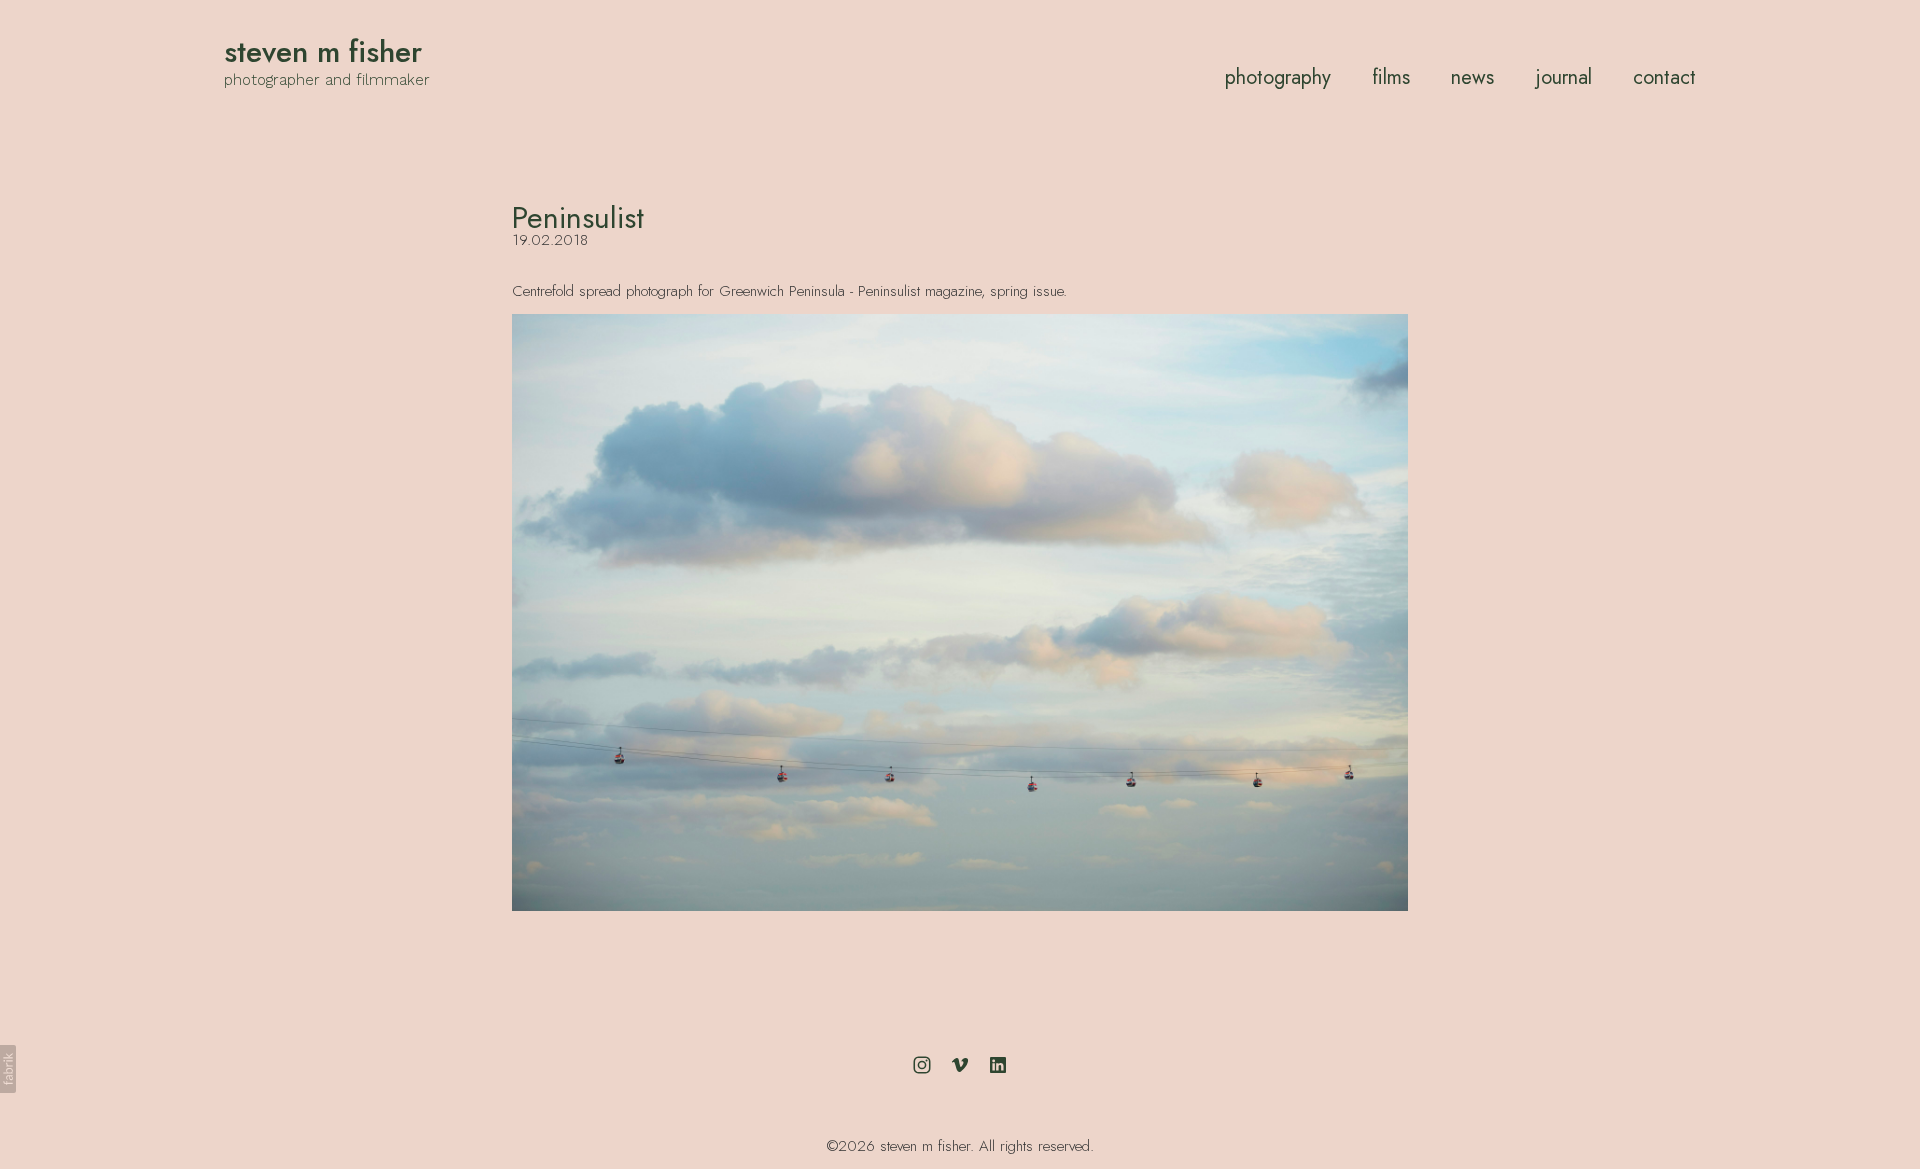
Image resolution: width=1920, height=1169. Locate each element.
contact (1664, 77)
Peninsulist (578, 217)
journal (1564, 77)
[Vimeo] (960, 1065)
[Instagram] (922, 1065)
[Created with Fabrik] (8, 1069)
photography (1278, 77)
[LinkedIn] (998, 1065)
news (1472, 77)
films (1391, 77)
